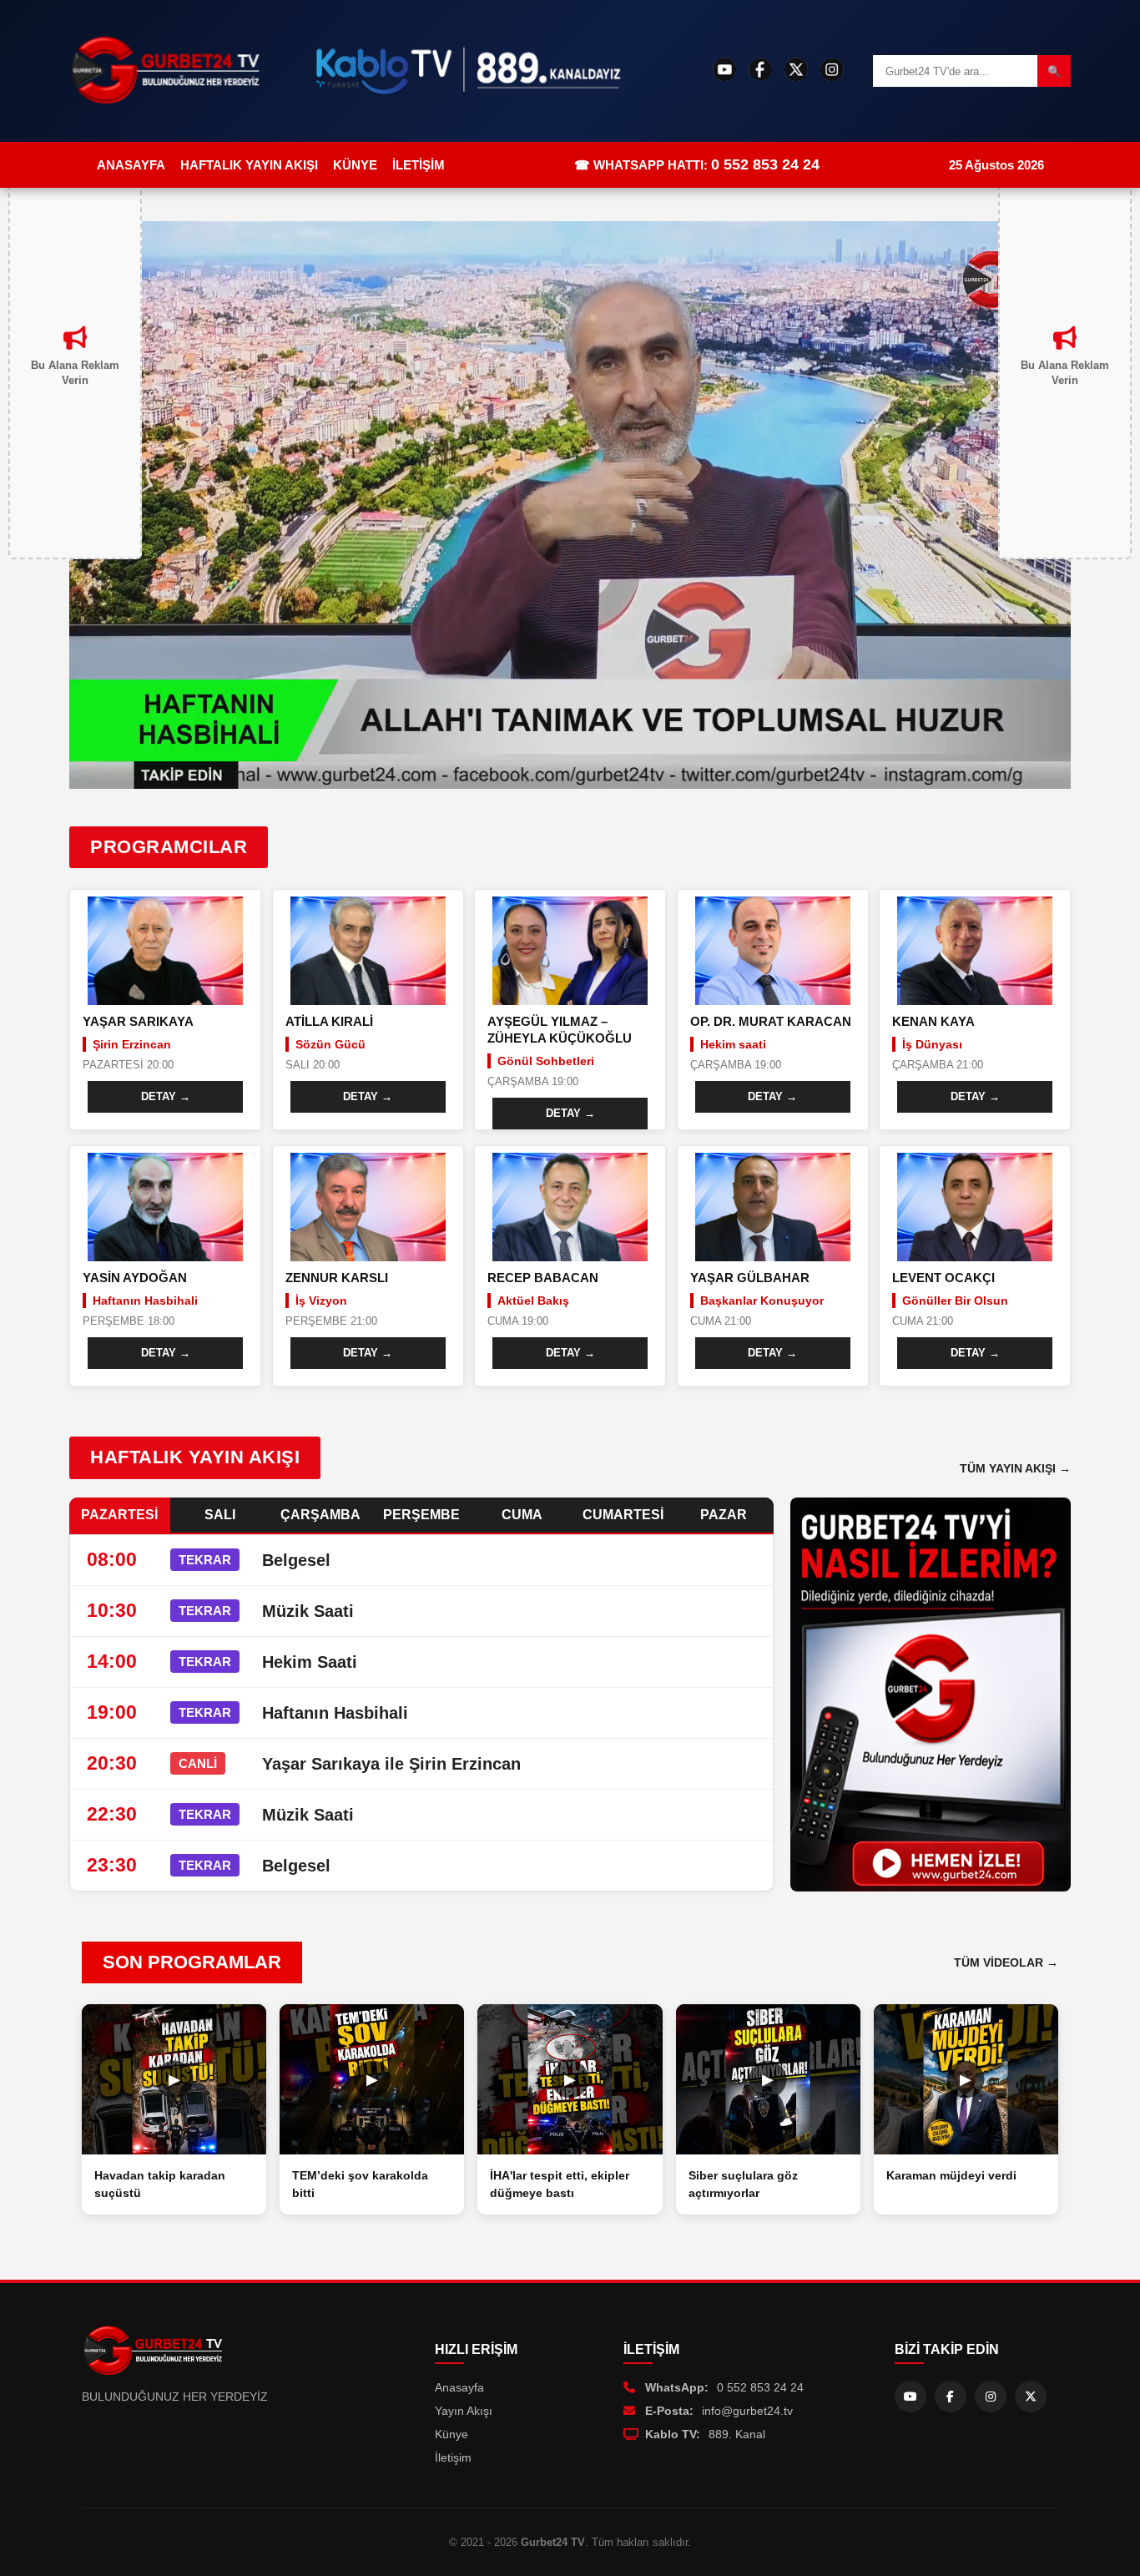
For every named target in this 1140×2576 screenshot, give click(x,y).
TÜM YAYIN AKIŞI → (1015, 1468)
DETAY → (166, 1096)
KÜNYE (355, 165)
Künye (451, 2434)
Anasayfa (459, 2387)
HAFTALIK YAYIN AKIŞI (249, 165)
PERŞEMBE (421, 1515)
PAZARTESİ (119, 1515)
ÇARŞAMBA (320, 1515)
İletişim (453, 2457)
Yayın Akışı (464, 2411)
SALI (220, 1515)
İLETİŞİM (419, 165)
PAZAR (724, 1515)
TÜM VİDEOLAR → (1006, 1962)
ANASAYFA (131, 165)
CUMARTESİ (623, 1515)
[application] (570, 505)
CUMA (522, 1515)
